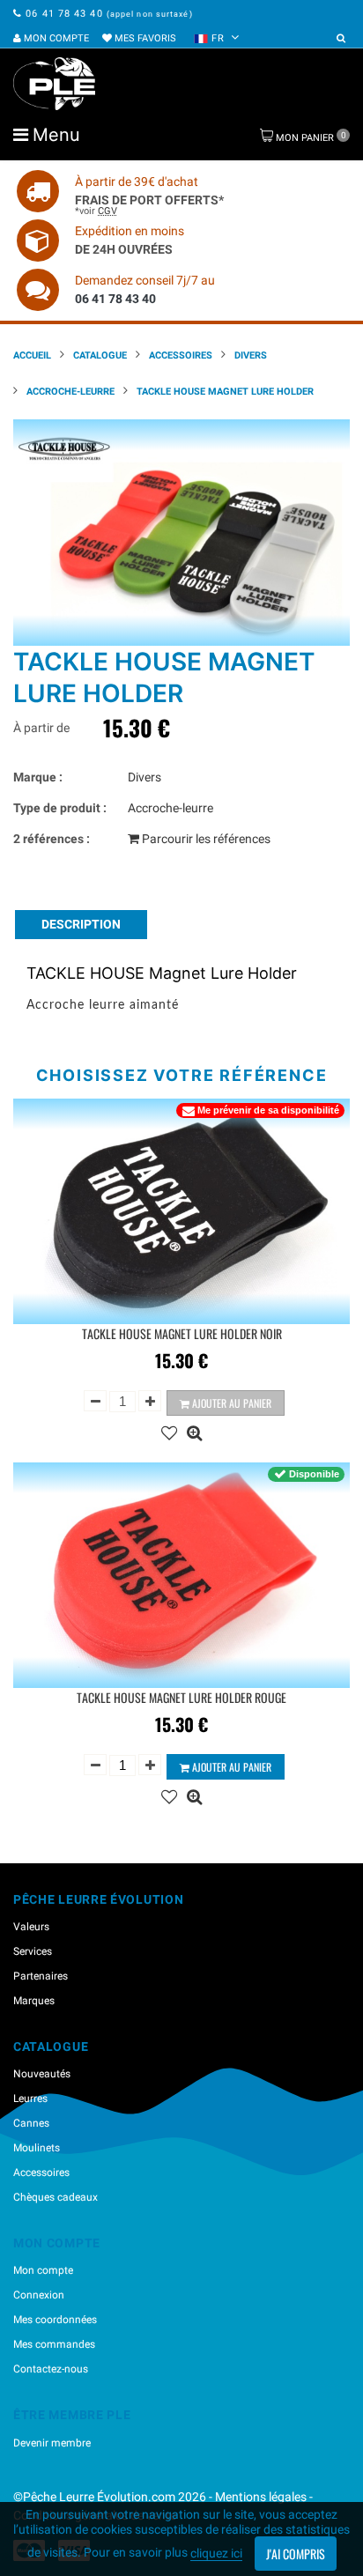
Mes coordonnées (55, 2320)
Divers (251, 355)
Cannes (31, 2123)
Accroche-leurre (70, 392)
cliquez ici (216, 2553)
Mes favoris (144, 38)
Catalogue (100, 355)
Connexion (39, 2295)
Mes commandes (54, 2344)
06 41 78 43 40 (64, 14)
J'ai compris (296, 2554)
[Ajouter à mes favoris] (170, 1431)
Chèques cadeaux (56, 2197)
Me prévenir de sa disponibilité (268, 1110)
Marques (34, 2001)
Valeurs (31, 1927)
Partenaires (41, 1976)
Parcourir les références (205, 839)
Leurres (30, 2099)
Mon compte (55, 38)
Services (33, 1951)
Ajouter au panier (230, 1403)
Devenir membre (52, 2443)
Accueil (32, 355)
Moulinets (37, 2148)
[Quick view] (194, 1431)
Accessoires (181, 355)
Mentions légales (261, 2497)
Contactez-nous (51, 2369)
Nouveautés (42, 2074)
